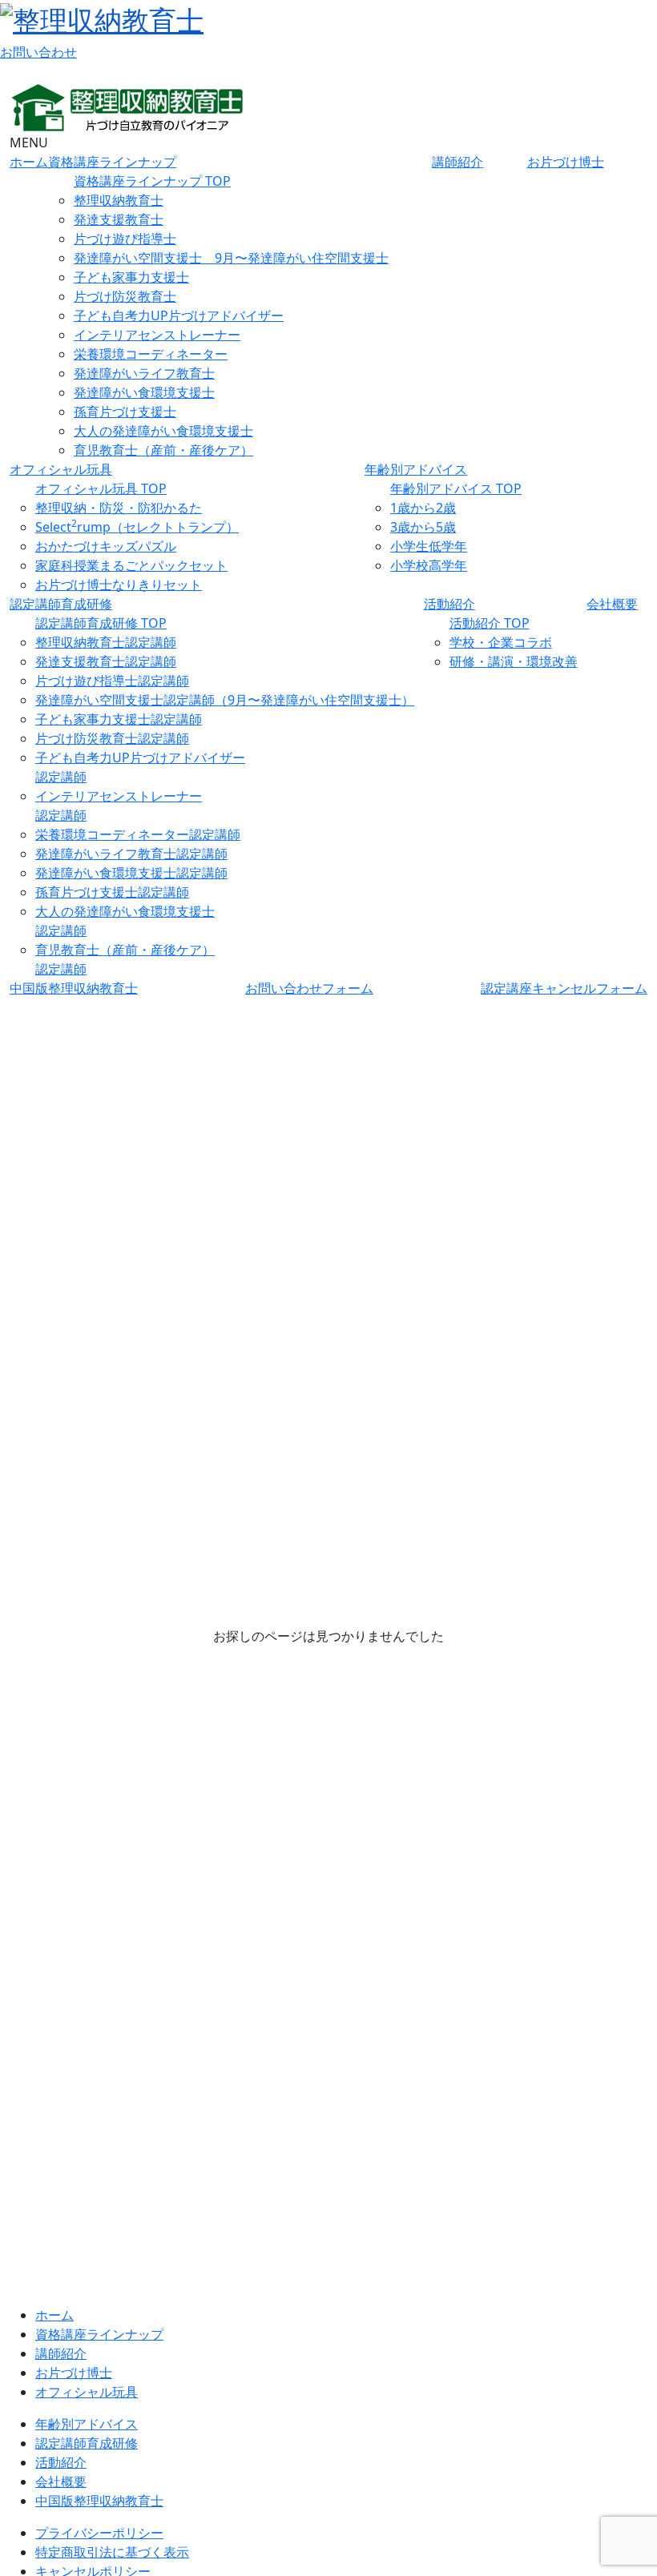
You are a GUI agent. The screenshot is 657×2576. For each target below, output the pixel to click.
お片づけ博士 (566, 162)
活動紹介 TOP (490, 623)
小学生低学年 (429, 546)
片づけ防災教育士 (125, 296)
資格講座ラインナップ (112, 162)
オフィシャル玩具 (61, 469)
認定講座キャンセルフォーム (564, 988)
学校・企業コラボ (501, 642)
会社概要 (612, 604)
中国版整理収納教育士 (74, 988)
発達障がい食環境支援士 (144, 392)
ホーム (29, 162)
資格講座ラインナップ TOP (152, 181)
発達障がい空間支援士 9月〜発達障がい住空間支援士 (231, 258)
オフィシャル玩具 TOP (101, 488)
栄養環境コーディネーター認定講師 (138, 834)
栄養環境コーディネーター (151, 354)
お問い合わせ (38, 52)
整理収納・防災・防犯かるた (119, 508)
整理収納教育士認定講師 (106, 642)
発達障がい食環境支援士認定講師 (131, 873)
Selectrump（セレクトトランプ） (137, 527)
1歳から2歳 (423, 508)
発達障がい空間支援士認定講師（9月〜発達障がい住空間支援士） (225, 700)
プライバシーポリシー (99, 2533)
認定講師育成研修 (61, 604)
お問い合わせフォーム (309, 988)
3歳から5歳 (423, 527)
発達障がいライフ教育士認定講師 (131, 854)
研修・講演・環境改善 (514, 661)
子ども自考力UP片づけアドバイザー (179, 315)
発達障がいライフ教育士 (144, 373)
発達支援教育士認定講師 (106, 661)
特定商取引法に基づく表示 (112, 2552)
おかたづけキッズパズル (106, 546)
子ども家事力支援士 (131, 277)
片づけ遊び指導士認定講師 (112, 681)
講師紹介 (457, 162)
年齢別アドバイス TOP (456, 488)
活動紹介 (449, 604)
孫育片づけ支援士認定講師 (112, 892)
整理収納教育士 (119, 200)
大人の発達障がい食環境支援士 (163, 431)
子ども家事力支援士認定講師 (119, 719)
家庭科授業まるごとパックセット (131, 565)
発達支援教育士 (119, 219)
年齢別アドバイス (416, 469)
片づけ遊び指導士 (125, 239)
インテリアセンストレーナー (157, 335)
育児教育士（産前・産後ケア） (163, 450)
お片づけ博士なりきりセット (119, 585)
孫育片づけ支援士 (125, 412)
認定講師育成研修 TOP (101, 623)
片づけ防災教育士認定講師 (112, 738)
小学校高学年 (429, 565)
